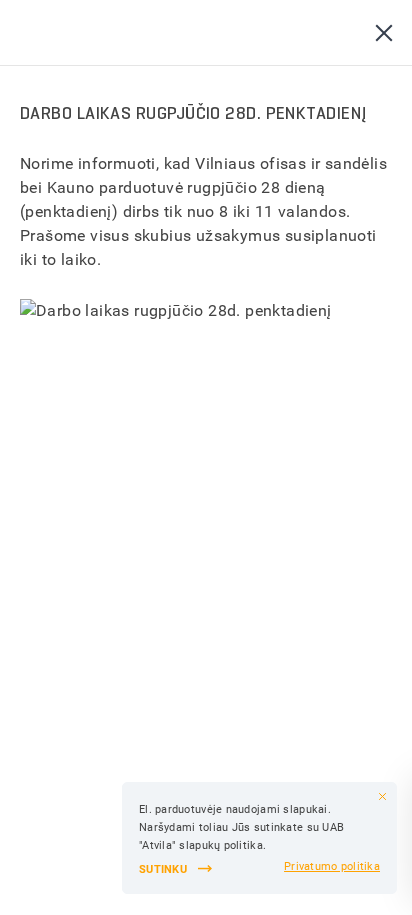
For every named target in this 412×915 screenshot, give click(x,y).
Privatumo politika (332, 866)
